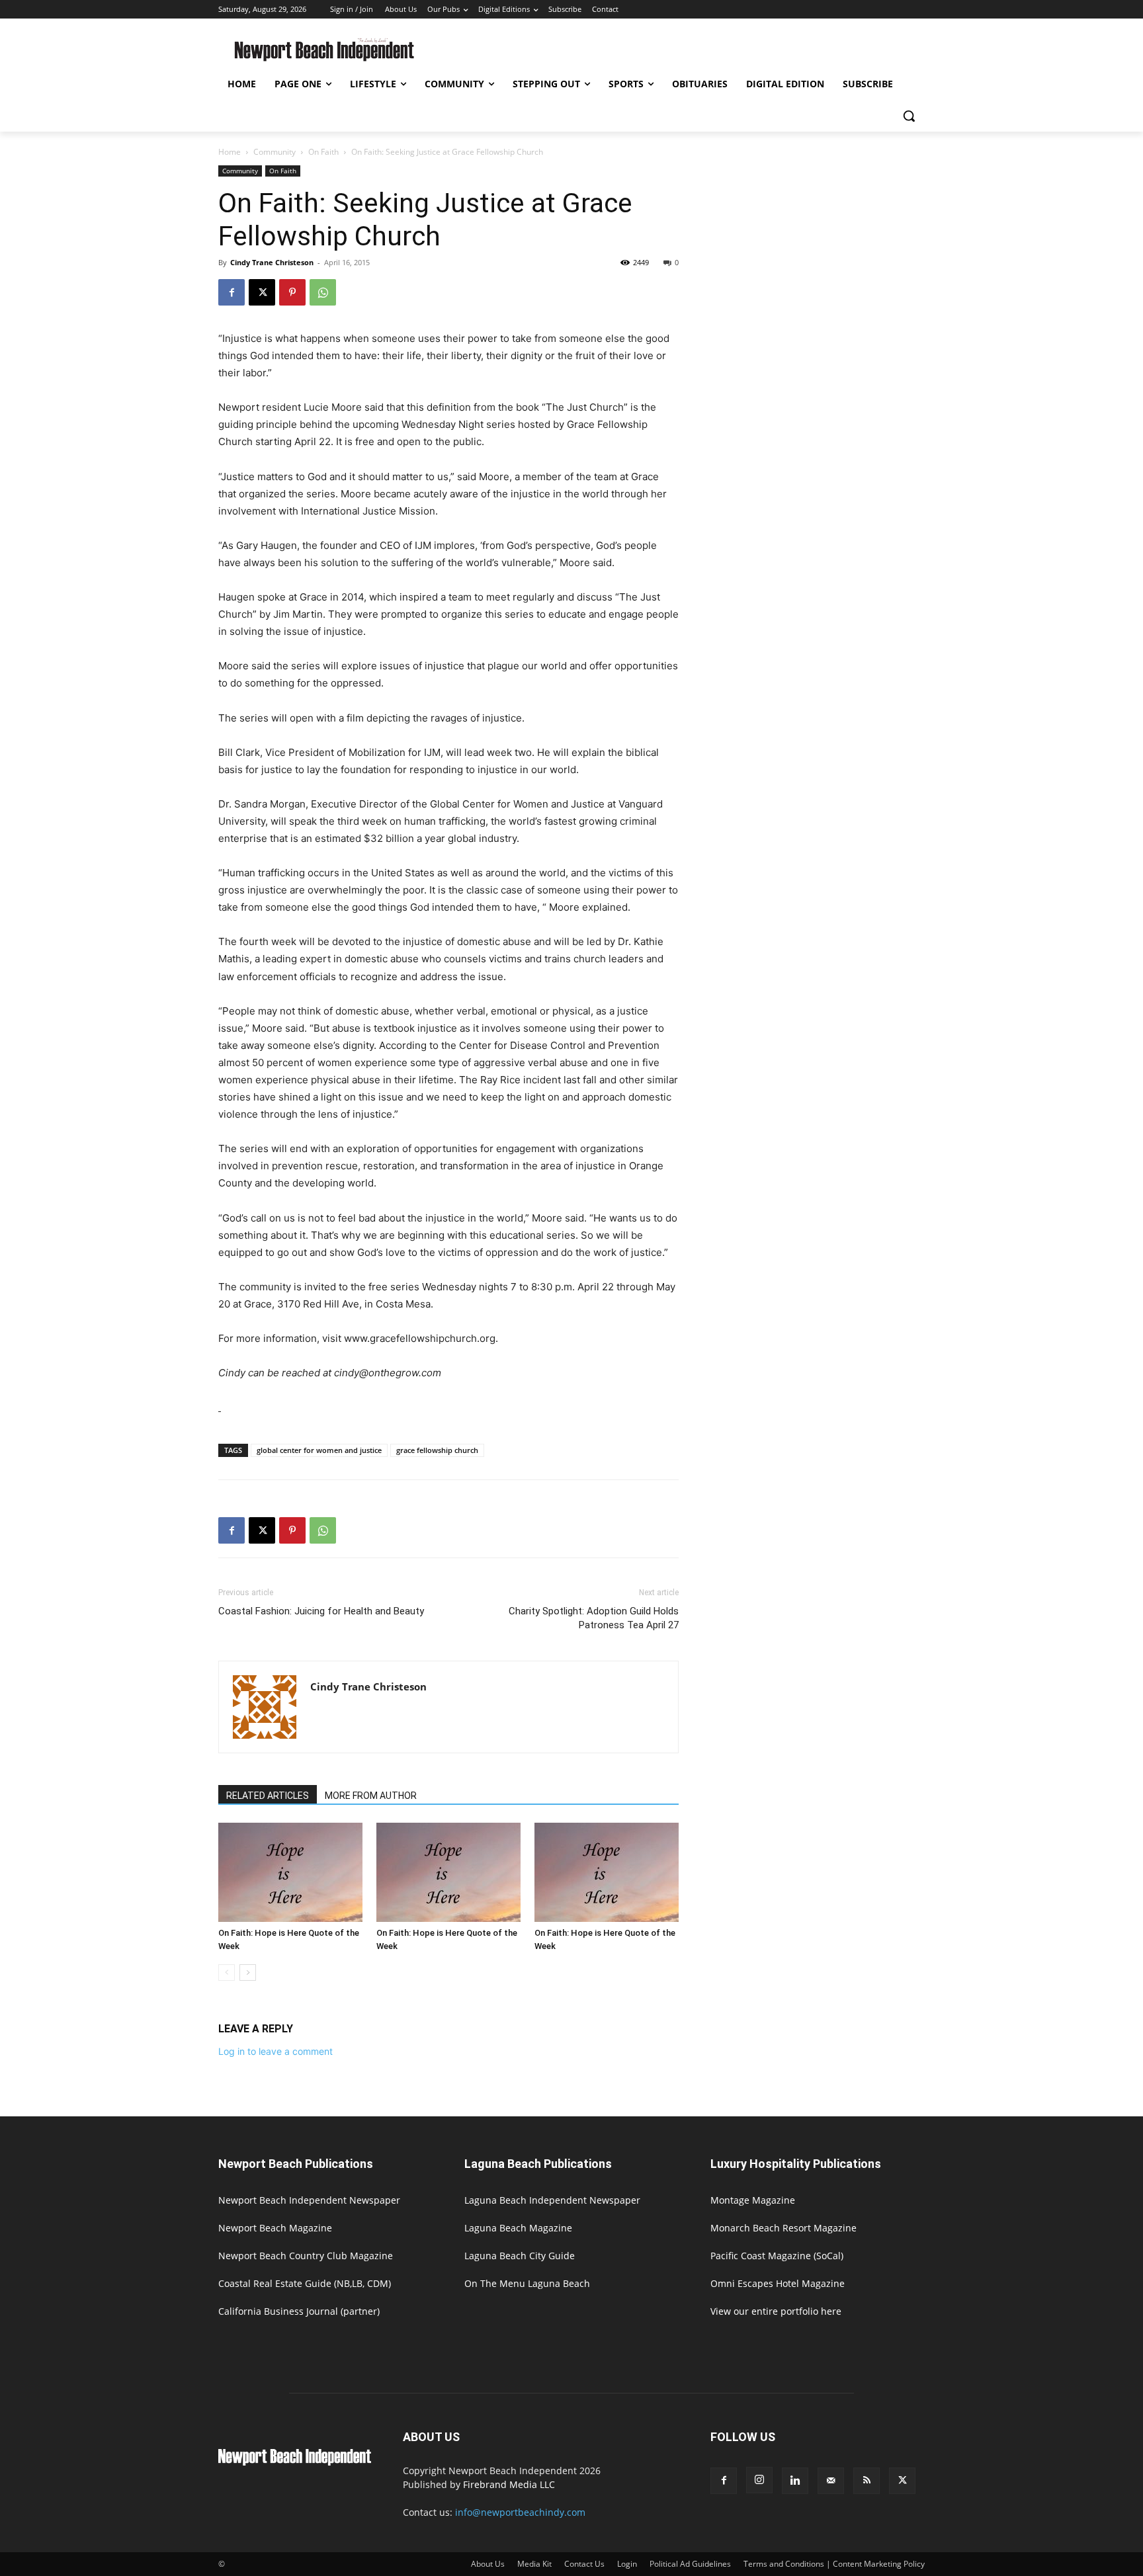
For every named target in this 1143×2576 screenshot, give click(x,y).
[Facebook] (232, 292)
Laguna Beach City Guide (520, 2256)
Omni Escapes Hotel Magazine (778, 2283)
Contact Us (584, 2564)
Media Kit (534, 2564)
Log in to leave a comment (275, 2051)
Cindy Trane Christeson (272, 262)
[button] (909, 116)
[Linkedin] (795, 2481)
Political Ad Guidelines (690, 2564)
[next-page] (248, 1973)
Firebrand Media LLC (509, 2484)
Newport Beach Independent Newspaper (309, 2200)
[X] (262, 292)
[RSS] (867, 2481)
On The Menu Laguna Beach (527, 2283)
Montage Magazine (753, 2200)
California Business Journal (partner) (299, 2311)
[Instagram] (759, 2480)
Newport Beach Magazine (275, 2228)
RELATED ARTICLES (268, 1796)
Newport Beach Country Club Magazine (306, 2256)
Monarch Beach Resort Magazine (783, 2228)
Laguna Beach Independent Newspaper (552, 2200)
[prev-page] (227, 1973)
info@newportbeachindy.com (520, 2512)
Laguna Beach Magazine (518, 2228)
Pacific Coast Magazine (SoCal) (777, 2256)
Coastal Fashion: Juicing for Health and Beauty (321, 1611)
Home (230, 152)
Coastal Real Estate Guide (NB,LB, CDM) (305, 2283)
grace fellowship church (437, 1450)
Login (627, 2564)
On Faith (323, 152)
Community (275, 152)
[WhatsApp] (323, 292)
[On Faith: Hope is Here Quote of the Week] (290, 1872)
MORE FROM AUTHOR (371, 1796)
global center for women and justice (319, 1450)
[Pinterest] (292, 292)
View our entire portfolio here (776, 2311)
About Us (488, 2564)
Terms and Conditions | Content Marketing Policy (834, 2564)
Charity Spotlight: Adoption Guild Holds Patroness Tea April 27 (594, 1618)
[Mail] (831, 2481)
